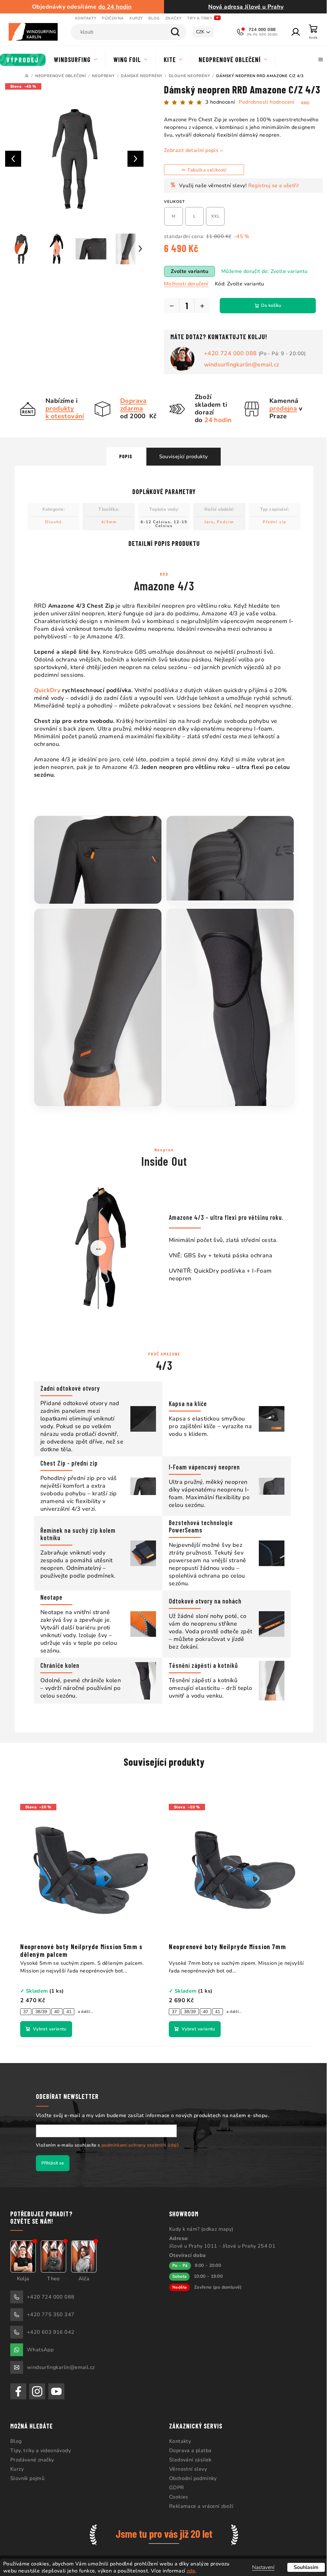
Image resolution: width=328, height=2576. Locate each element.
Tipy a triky (200, 18)
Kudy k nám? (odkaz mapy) (199, 2229)
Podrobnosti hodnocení (264, 102)
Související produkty (181, 457)
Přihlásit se (50, 2163)
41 (69, 2012)
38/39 (41, 2012)
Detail (46, 2029)
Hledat (170, 32)
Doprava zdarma (131, 405)
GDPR (174, 2488)
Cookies (176, 2497)
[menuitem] (23, 60)
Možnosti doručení (184, 284)
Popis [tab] (123, 456)
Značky (173, 18)
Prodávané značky (32, 2460)
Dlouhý (51, 522)
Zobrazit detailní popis (189, 150)
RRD (303, 103)
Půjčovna (113, 18)
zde (191, 2571)
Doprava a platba (188, 2451)
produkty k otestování (63, 412)
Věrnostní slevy (186, 2469)
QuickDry (45, 690)
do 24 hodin (114, 7)
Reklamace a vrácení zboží (199, 2506)
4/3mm (106, 522)
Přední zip (272, 522)
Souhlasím (301, 2567)
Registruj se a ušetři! (271, 186)
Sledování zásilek (188, 2460)
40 (57, 2012)
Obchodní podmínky (191, 2478)
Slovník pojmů (27, 2478)
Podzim (223, 522)
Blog (154, 18)
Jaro (207, 522)
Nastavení (258, 2567)
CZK (195, 32)
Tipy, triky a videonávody (41, 2451)
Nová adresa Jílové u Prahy (242, 7)
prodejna (281, 408)
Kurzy (136, 18)
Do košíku (269, 305)
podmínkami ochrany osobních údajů (138, 2145)
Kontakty (86, 18)
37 (26, 2012)
